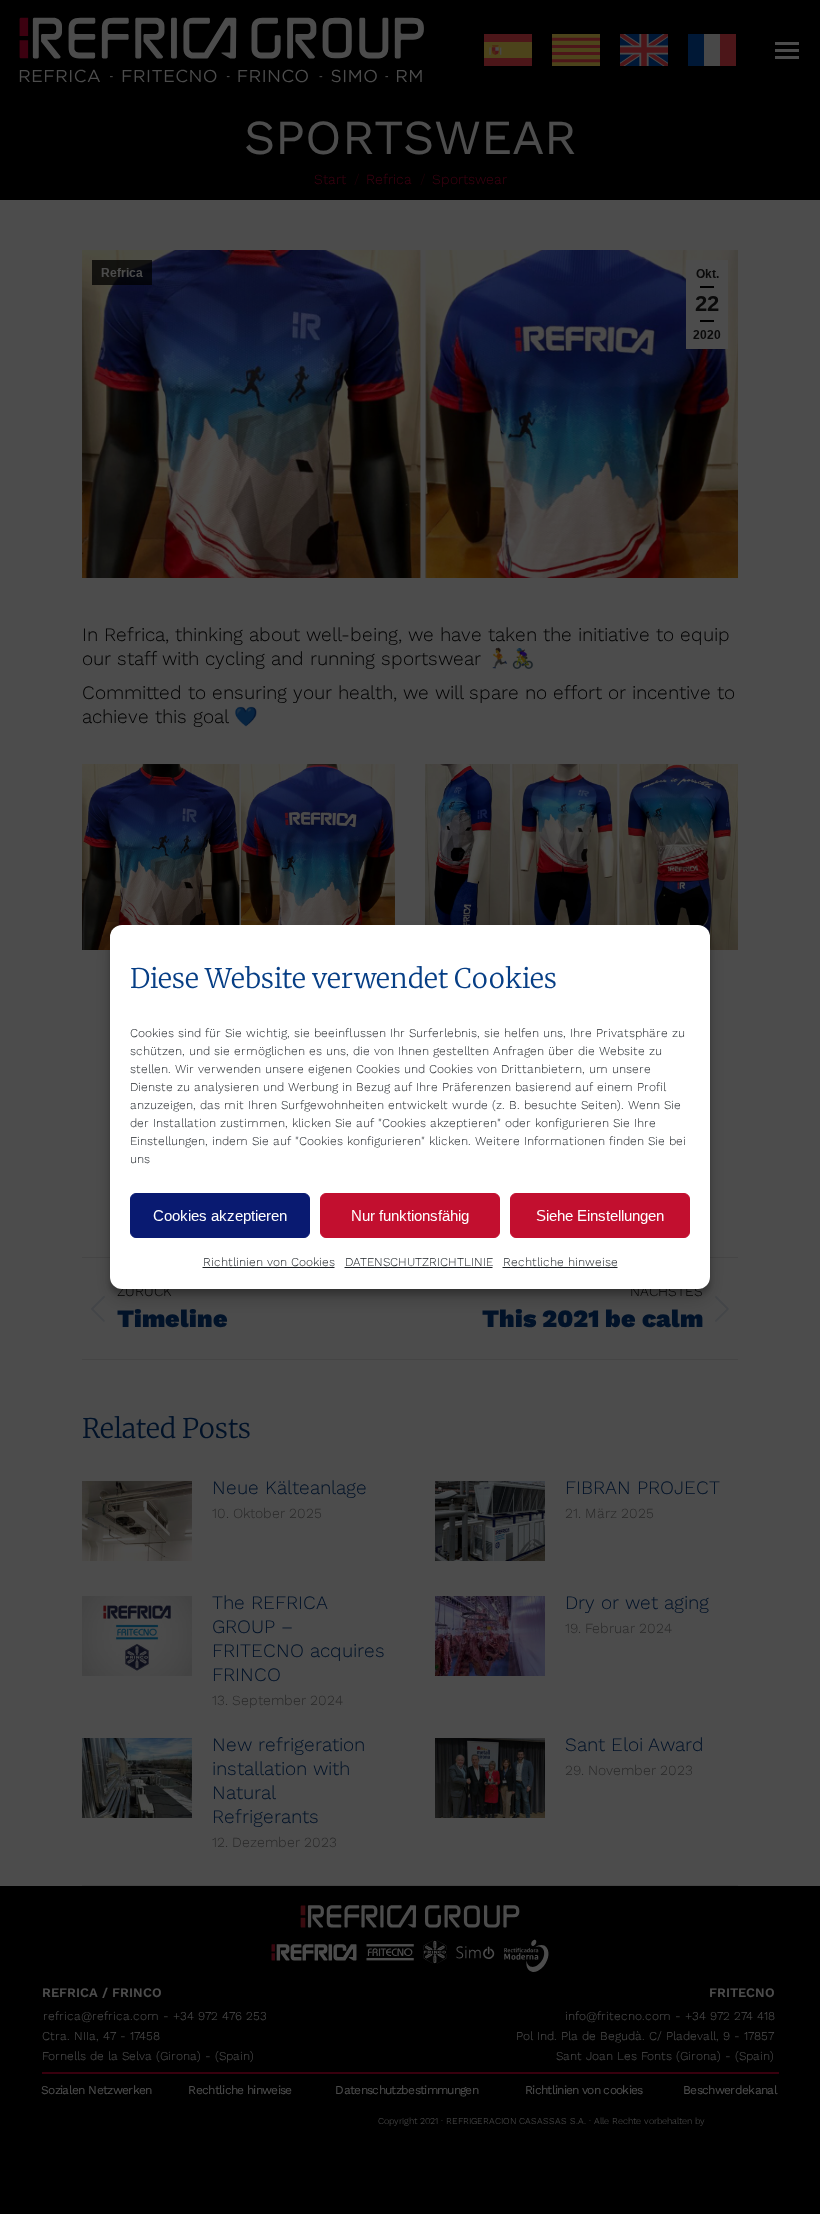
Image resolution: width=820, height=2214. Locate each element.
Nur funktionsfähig (410, 1215)
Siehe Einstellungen (600, 1215)
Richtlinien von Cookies (269, 1262)
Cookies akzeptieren (220, 1215)
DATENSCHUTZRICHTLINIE (419, 1262)
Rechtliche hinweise (560, 1262)
